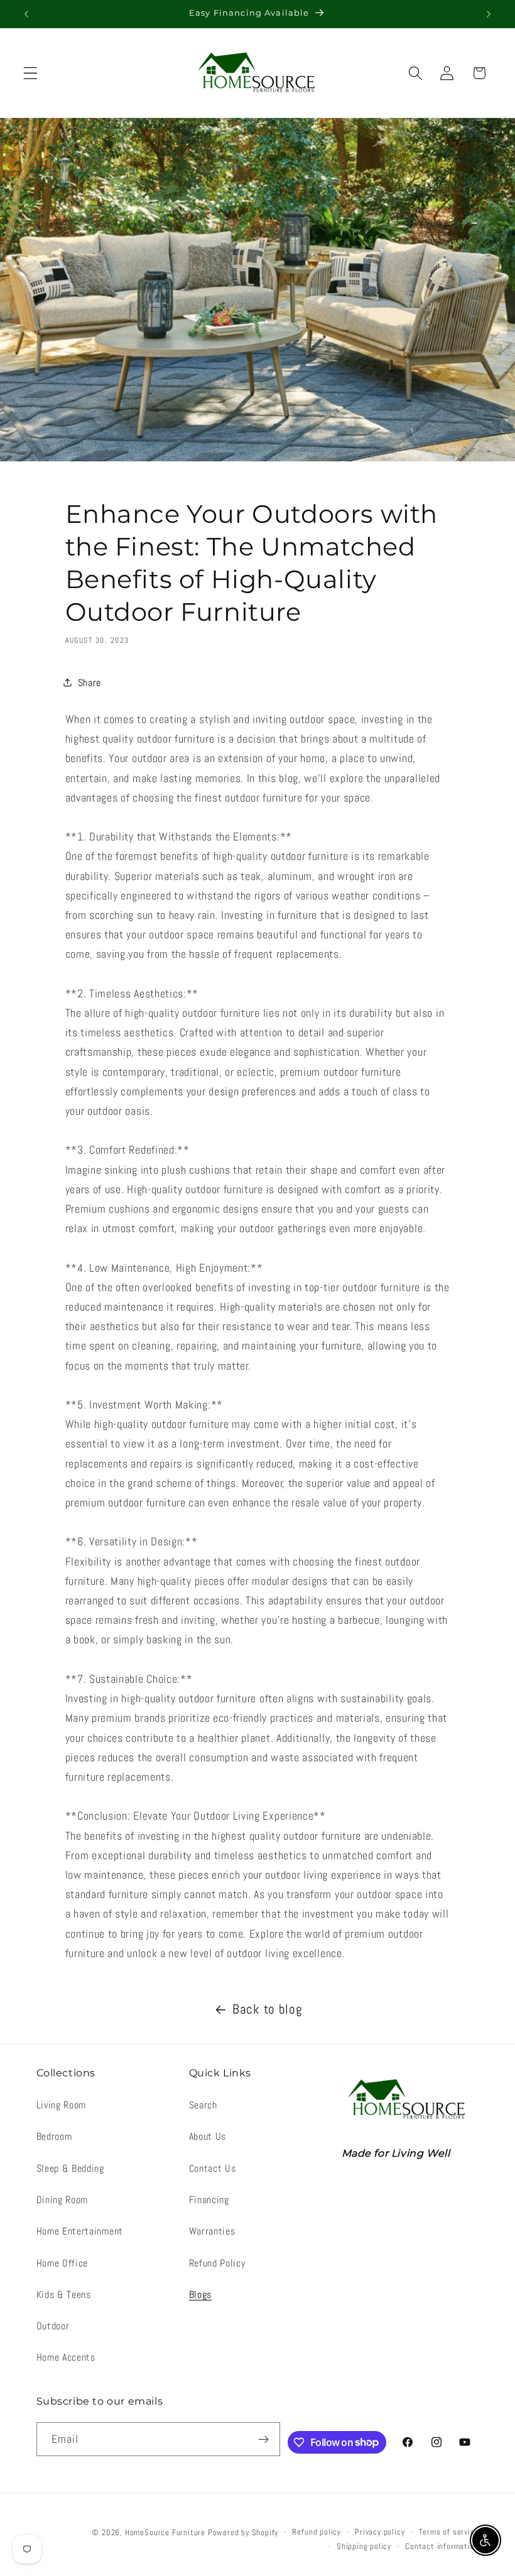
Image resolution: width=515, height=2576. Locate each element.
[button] (30, 73)
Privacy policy (380, 2532)
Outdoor (53, 2326)
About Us (208, 2136)
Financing (209, 2200)
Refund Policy (217, 2263)
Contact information (442, 2546)
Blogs (200, 2294)
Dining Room (62, 2200)
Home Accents (66, 2357)
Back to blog (267, 2009)
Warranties (212, 2231)
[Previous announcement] (26, 14)
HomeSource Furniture (165, 2533)
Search (203, 2105)
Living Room (62, 2105)
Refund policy (316, 2532)
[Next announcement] (489, 14)
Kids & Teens (64, 2294)
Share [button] (89, 683)
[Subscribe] (264, 2439)
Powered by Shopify (243, 2533)
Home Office (62, 2263)
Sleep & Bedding (70, 2168)
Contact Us (213, 2168)
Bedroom (54, 2136)
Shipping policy (364, 2546)
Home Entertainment (80, 2231)
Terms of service (449, 2532)
